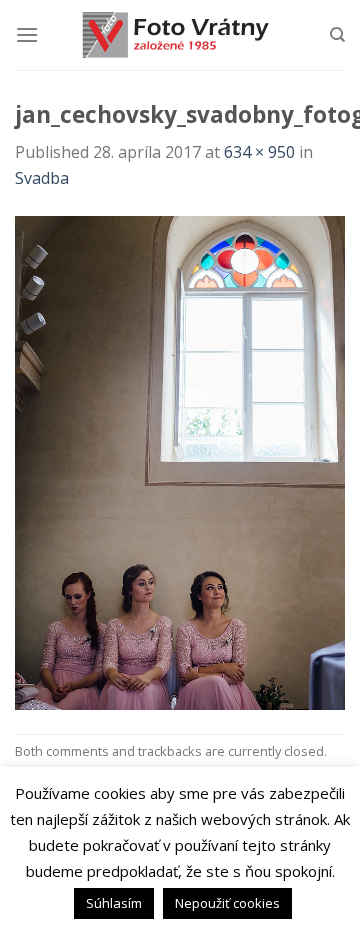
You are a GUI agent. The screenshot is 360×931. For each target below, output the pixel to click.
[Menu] (27, 34)
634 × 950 (259, 152)
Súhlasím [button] (114, 903)
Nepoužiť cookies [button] (227, 903)
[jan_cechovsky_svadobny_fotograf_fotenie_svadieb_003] (180, 461)
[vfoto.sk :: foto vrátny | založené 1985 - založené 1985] (180, 35)
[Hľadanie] (337, 35)
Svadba (42, 178)
